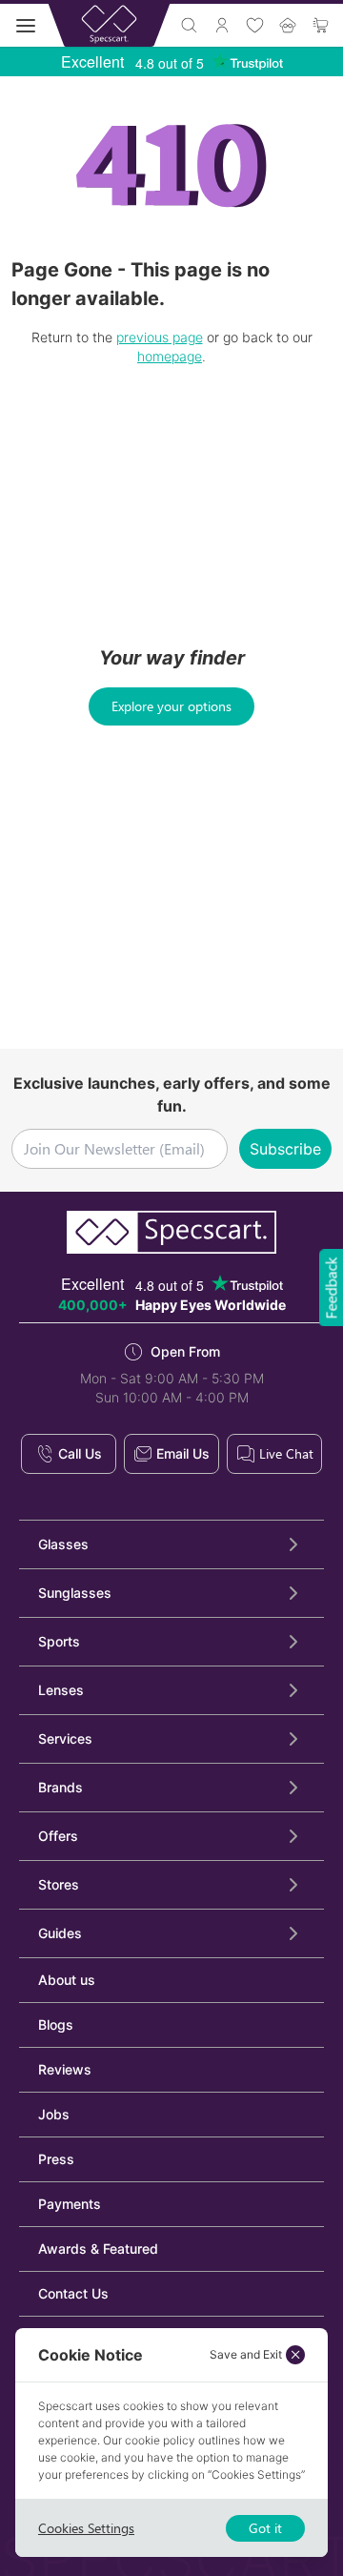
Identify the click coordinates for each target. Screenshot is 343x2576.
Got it (265, 2528)
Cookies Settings (86, 2528)
